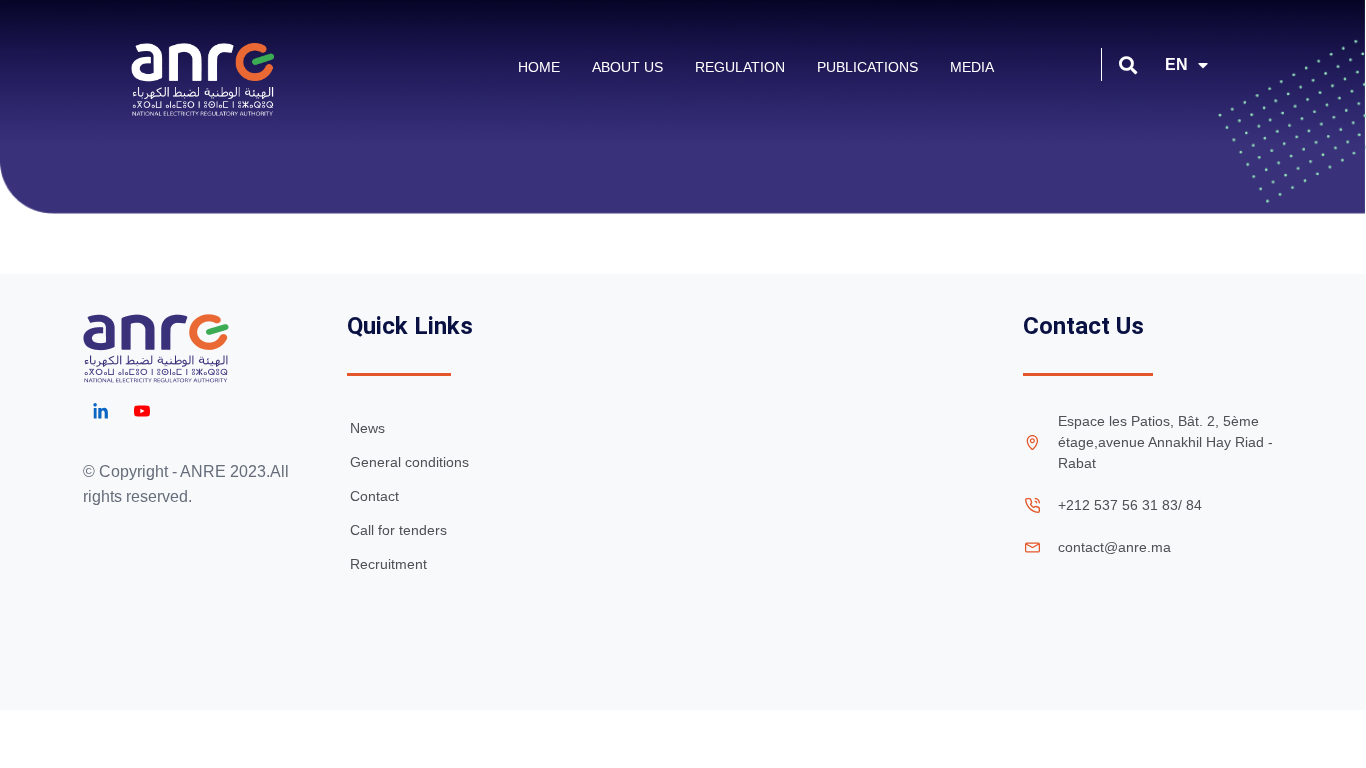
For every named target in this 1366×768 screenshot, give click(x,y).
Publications (867, 67)
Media (972, 67)
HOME (539, 67)
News (367, 428)
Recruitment (388, 564)
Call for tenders (398, 530)
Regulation (740, 67)
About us (627, 67)
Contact (374, 496)
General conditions (409, 462)
